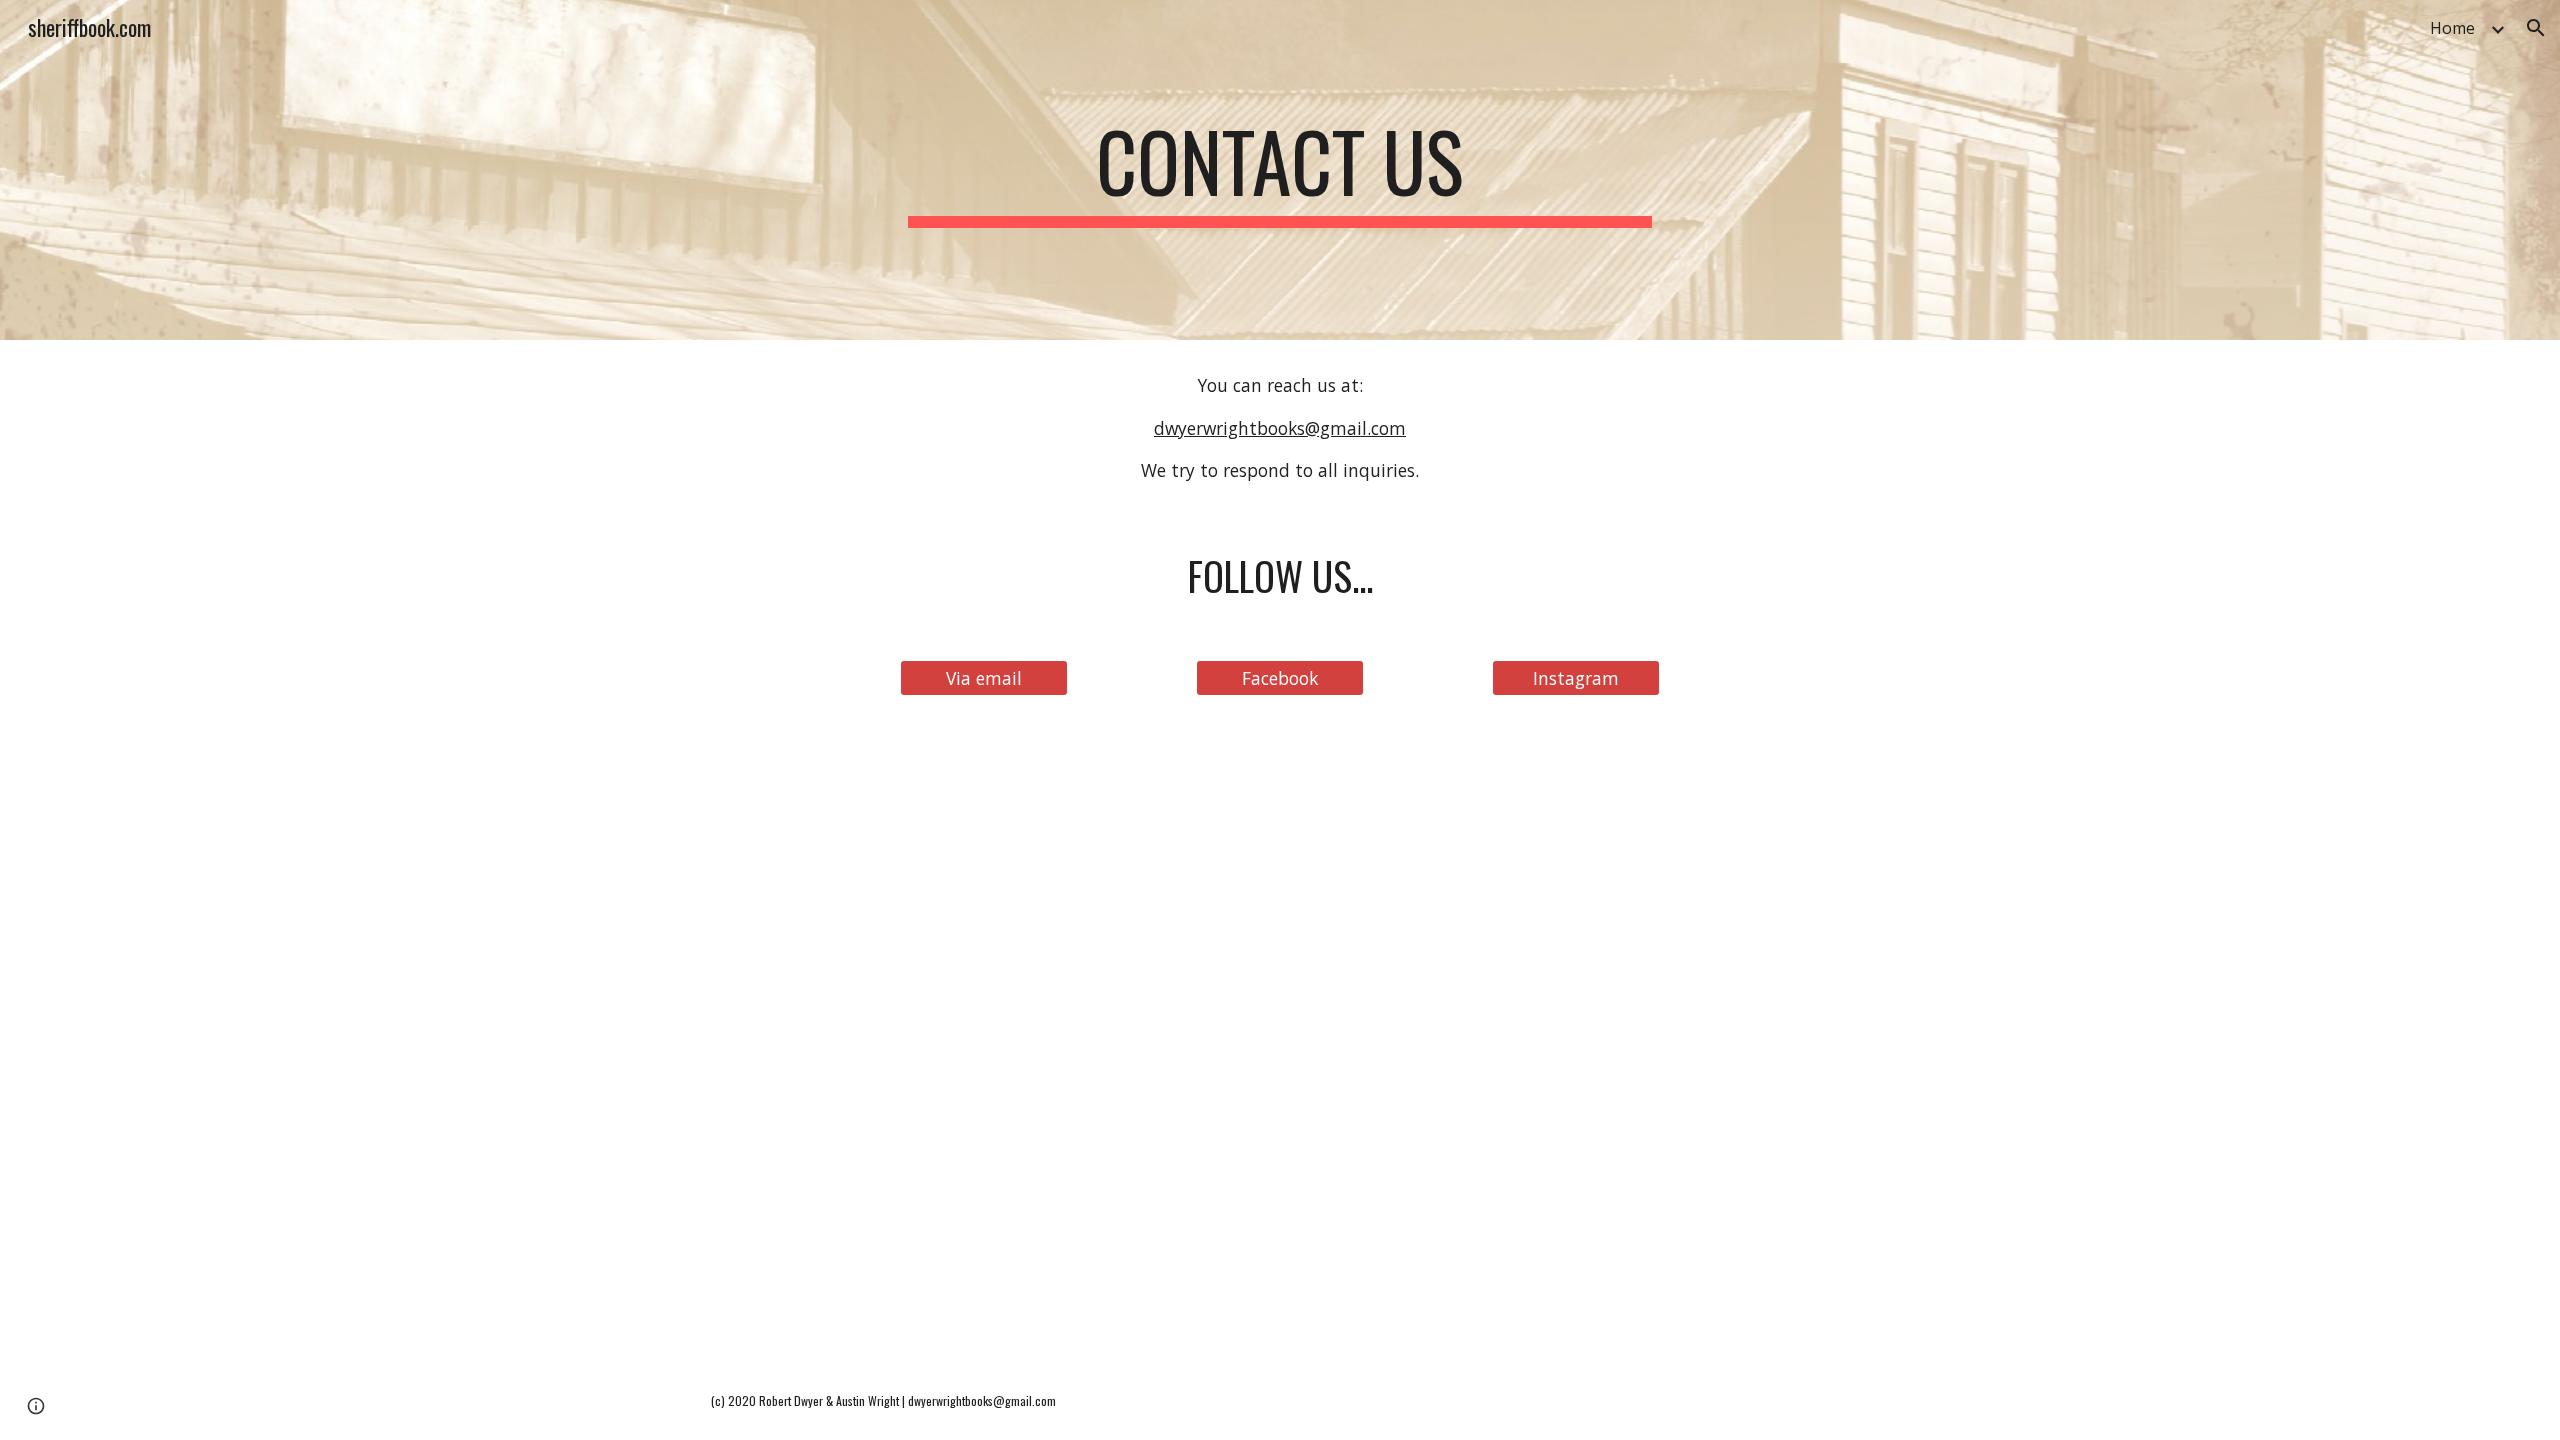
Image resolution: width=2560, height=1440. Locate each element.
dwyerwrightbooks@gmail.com (1280, 428)
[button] (2536, 28)
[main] (1280, 170)
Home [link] (2452, 28)
